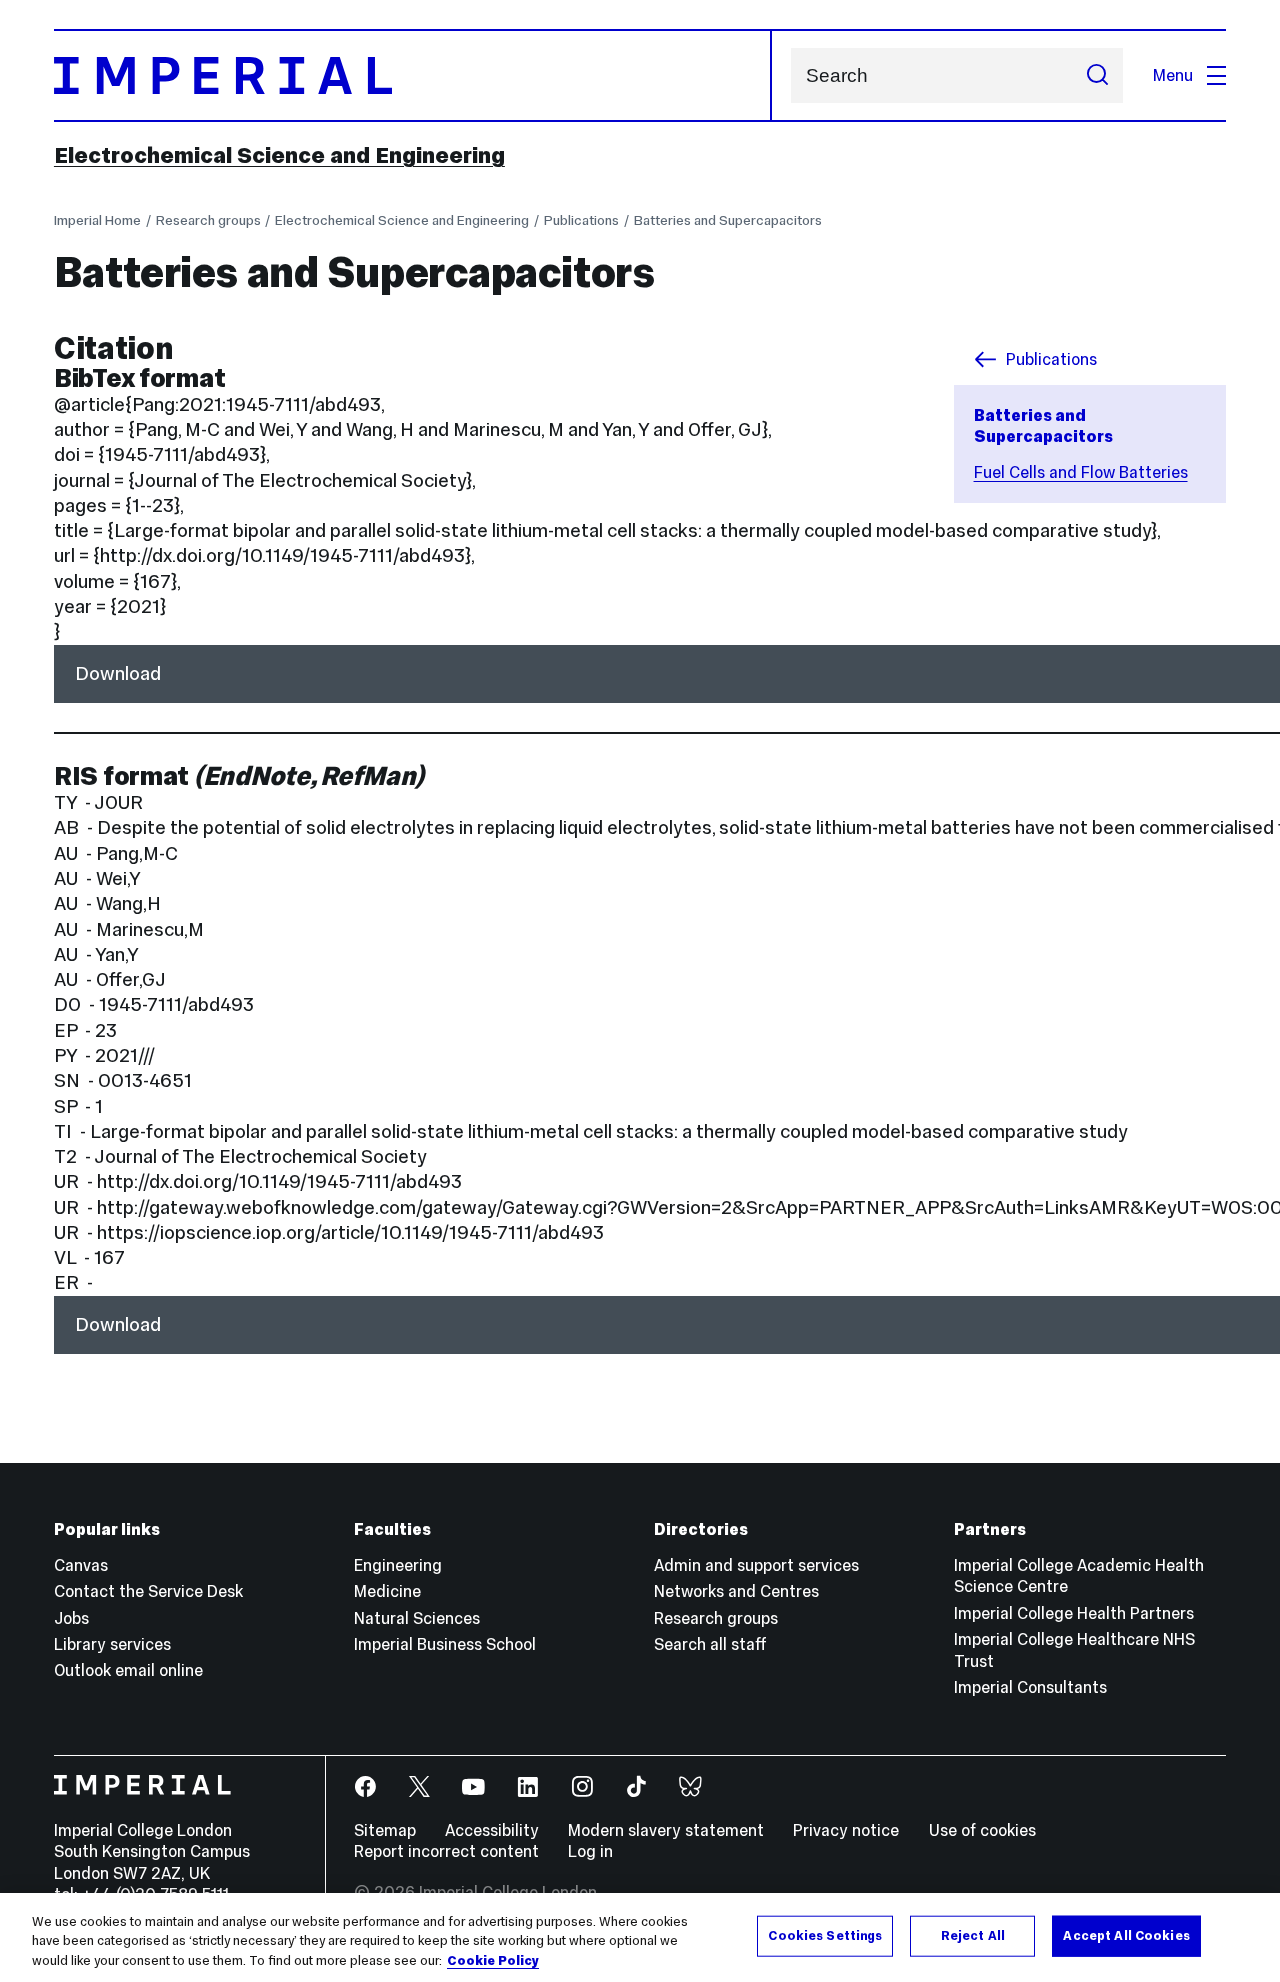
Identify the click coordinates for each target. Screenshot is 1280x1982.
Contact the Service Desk (148, 1591)
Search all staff (710, 1644)
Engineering (398, 1565)
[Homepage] (413, 75)
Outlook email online (128, 1670)
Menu (1173, 75)
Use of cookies (982, 1830)
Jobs (71, 1618)
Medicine (387, 1591)
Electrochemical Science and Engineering (279, 155)
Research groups (208, 220)
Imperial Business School (445, 1644)
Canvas (81, 1565)
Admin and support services (756, 1565)
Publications (581, 220)
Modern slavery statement (666, 1830)
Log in (590, 1851)
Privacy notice (846, 1830)
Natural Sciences (417, 1618)
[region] (640, 1937)
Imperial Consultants (1030, 1687)
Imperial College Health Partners (1074, 1613)
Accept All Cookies (1126, 1935)
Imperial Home (97, 220)
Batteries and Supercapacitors (728, 220)
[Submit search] (1097, 75)
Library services (112, 1644)
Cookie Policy (493, 1961)
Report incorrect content (446, 1851)
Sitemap (385, 1830)
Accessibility (492, 1830)
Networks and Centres (736, 1591)
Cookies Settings (825, 1935)
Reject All (973, 1935)
